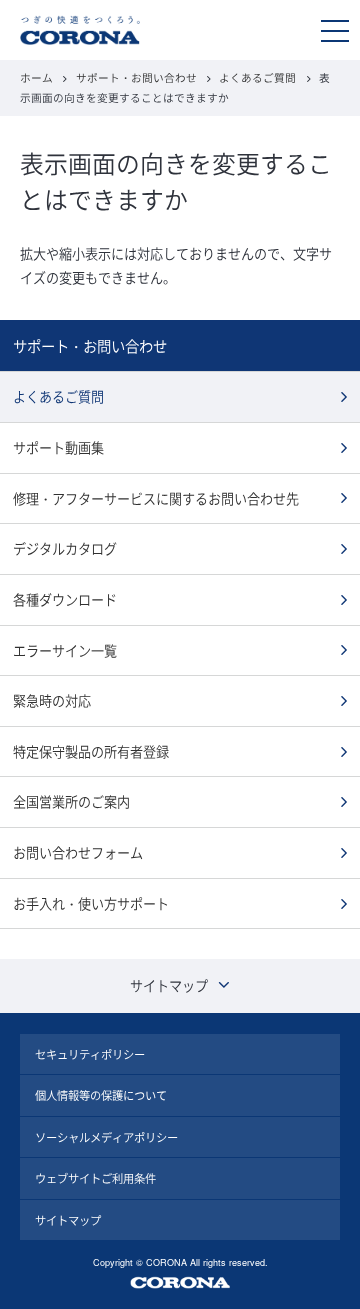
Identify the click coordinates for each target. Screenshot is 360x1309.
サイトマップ (68, 1220)
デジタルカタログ (65, 548)
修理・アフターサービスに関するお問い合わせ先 (156, 498)
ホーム (36, 77)
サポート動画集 (58, 447)
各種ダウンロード (65, 599)
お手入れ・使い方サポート (91, 903)
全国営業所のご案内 (71, 801)
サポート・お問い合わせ (136, 77)
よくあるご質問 (257, 77)
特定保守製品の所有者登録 (91, 751)
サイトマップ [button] (169, 985)
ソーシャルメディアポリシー (106, 1137)
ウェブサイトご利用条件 (95, 1178)
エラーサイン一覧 (65, 650)
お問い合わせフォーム (78, 852)
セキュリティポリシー (90, 1054)
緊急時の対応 (52, 700)
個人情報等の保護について (101, 1095)
